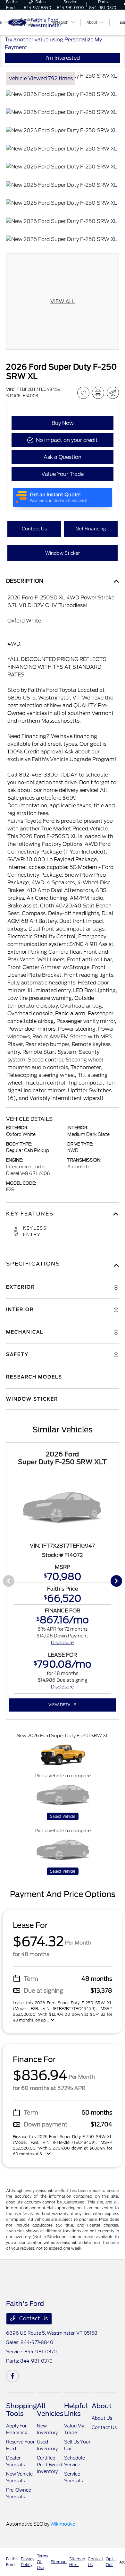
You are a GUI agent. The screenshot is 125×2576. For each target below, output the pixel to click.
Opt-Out (110, 2562)
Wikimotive (63, 2524)
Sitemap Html (77, 2562)
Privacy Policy (28, 2562)
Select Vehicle (63, 1816)
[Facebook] (13, 2376)
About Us (102, 2418)
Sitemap (59, 2562)
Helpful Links (76, 2410)
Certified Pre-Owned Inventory (50, 2465)
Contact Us (33, 2318)
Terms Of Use (42, 2562)
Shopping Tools (21, 2410)
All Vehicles (50, 2410)
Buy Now (63, 423)
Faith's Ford (12, 2562)
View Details (62, 1705)
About (102, 2406)
